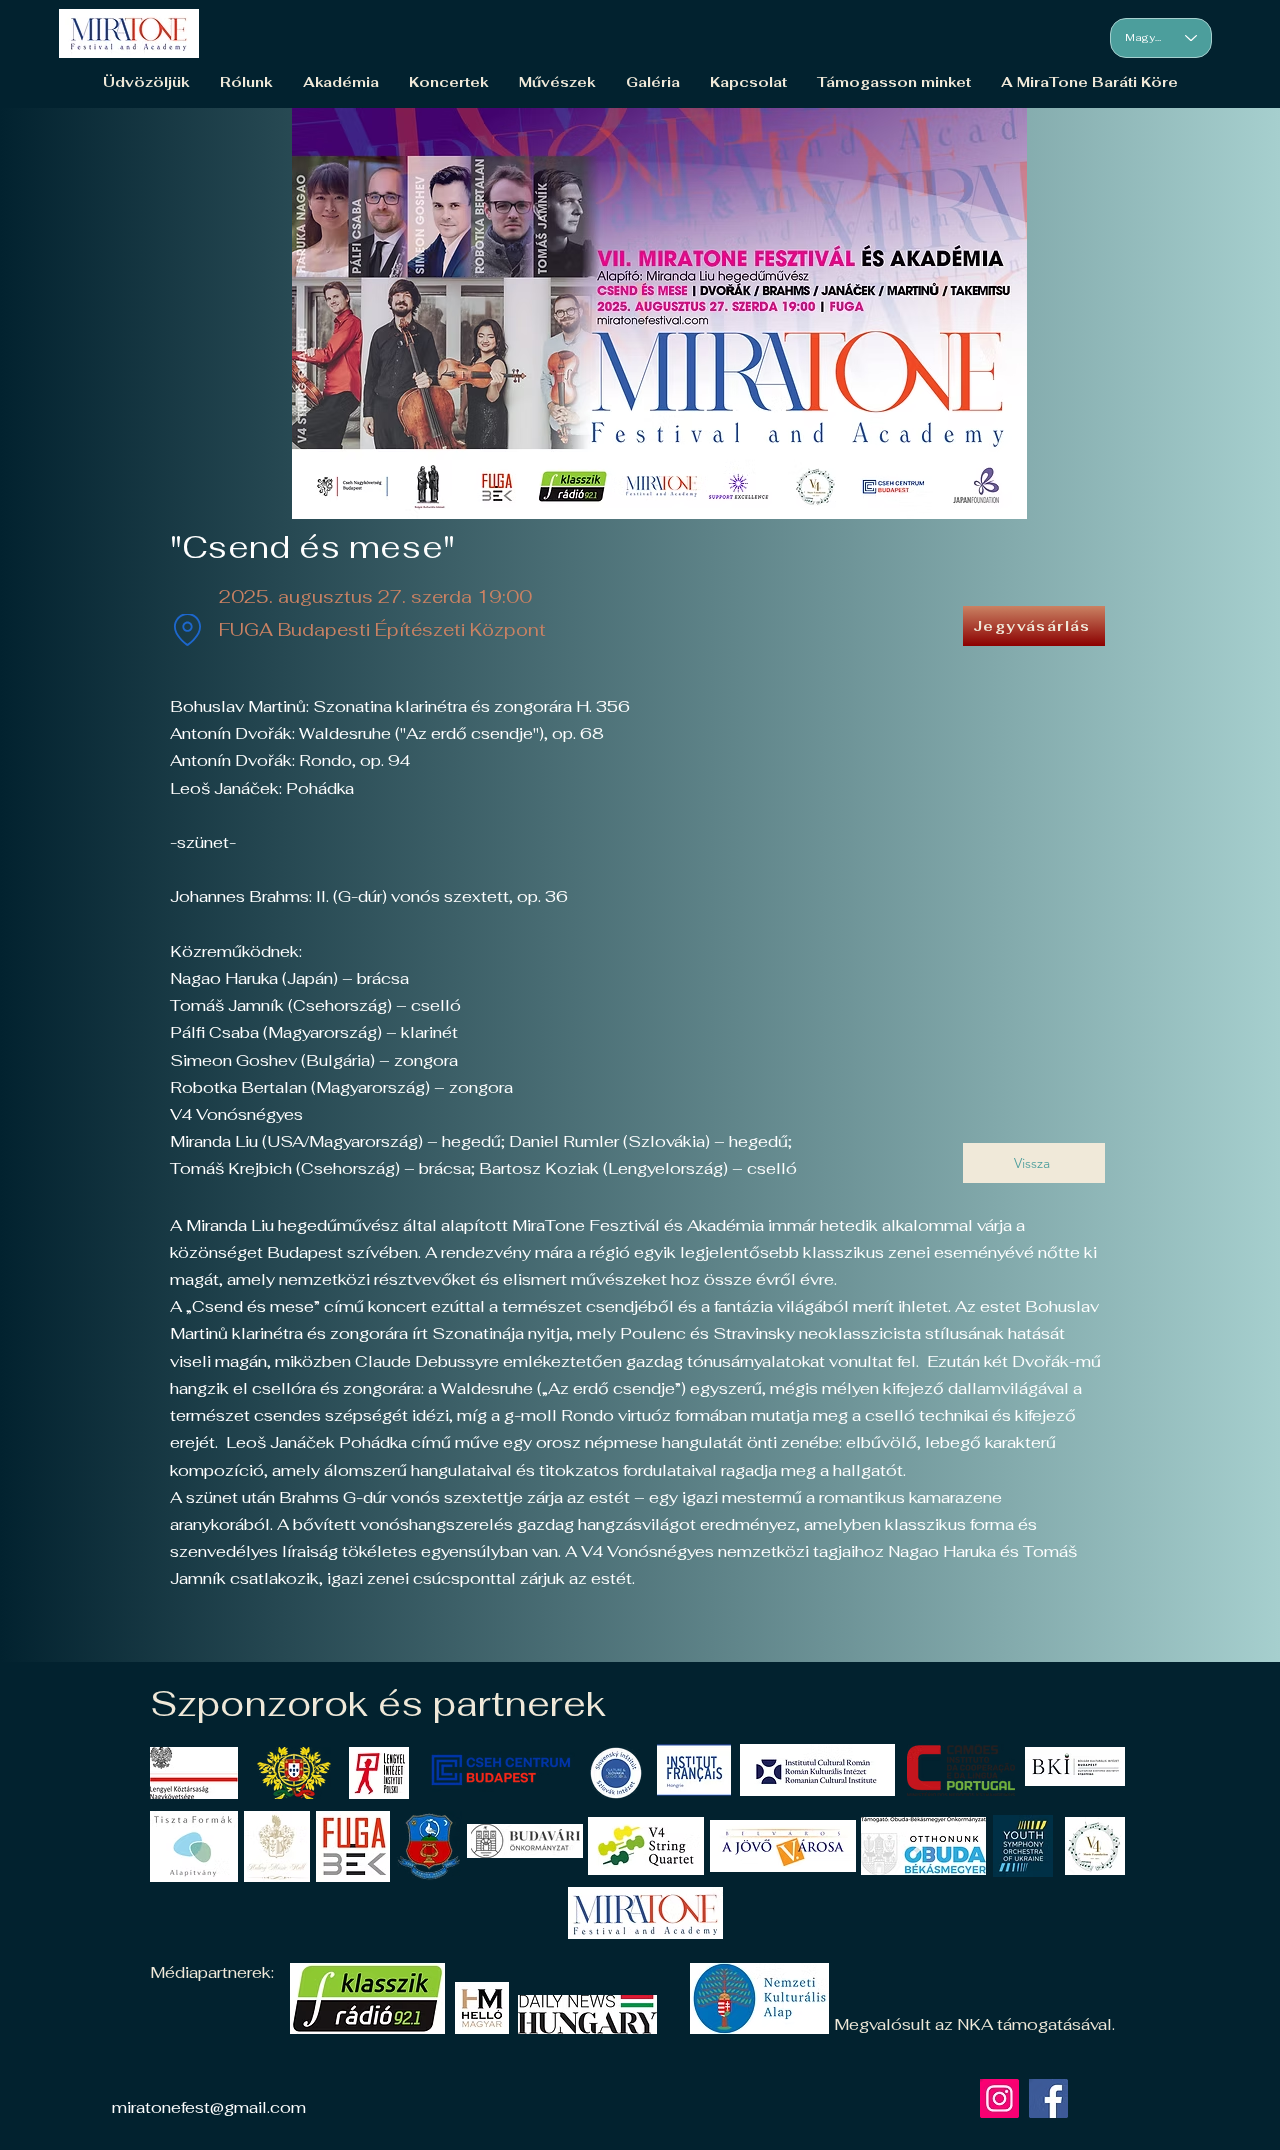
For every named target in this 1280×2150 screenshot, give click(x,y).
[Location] (187, 630)
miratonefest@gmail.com (209, 2107)
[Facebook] (1048, 2098)
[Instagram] (999, 2098)
